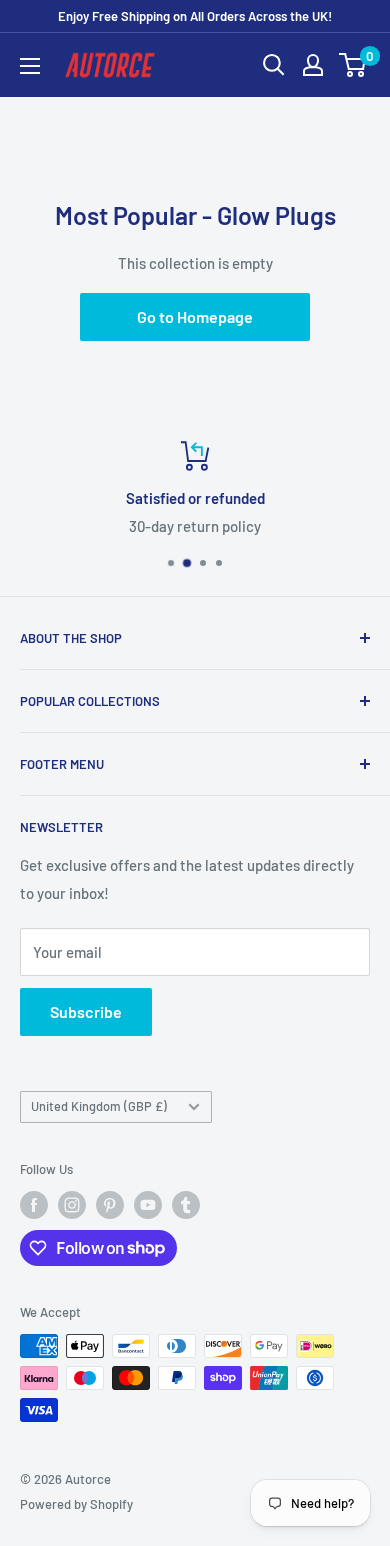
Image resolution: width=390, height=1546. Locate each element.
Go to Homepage (195, 316)
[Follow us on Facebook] (34, 1205)
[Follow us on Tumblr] (186, 1205)
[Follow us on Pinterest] (110, 1205)
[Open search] (274, 65)
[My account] (313, 65)
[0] (353, 65)
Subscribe (86, 1011)
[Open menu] (30, 66)
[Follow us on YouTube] (148, 1205)
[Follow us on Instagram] (72, 1205)
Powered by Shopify (76, 1504)
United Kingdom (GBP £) (99, 1106)
